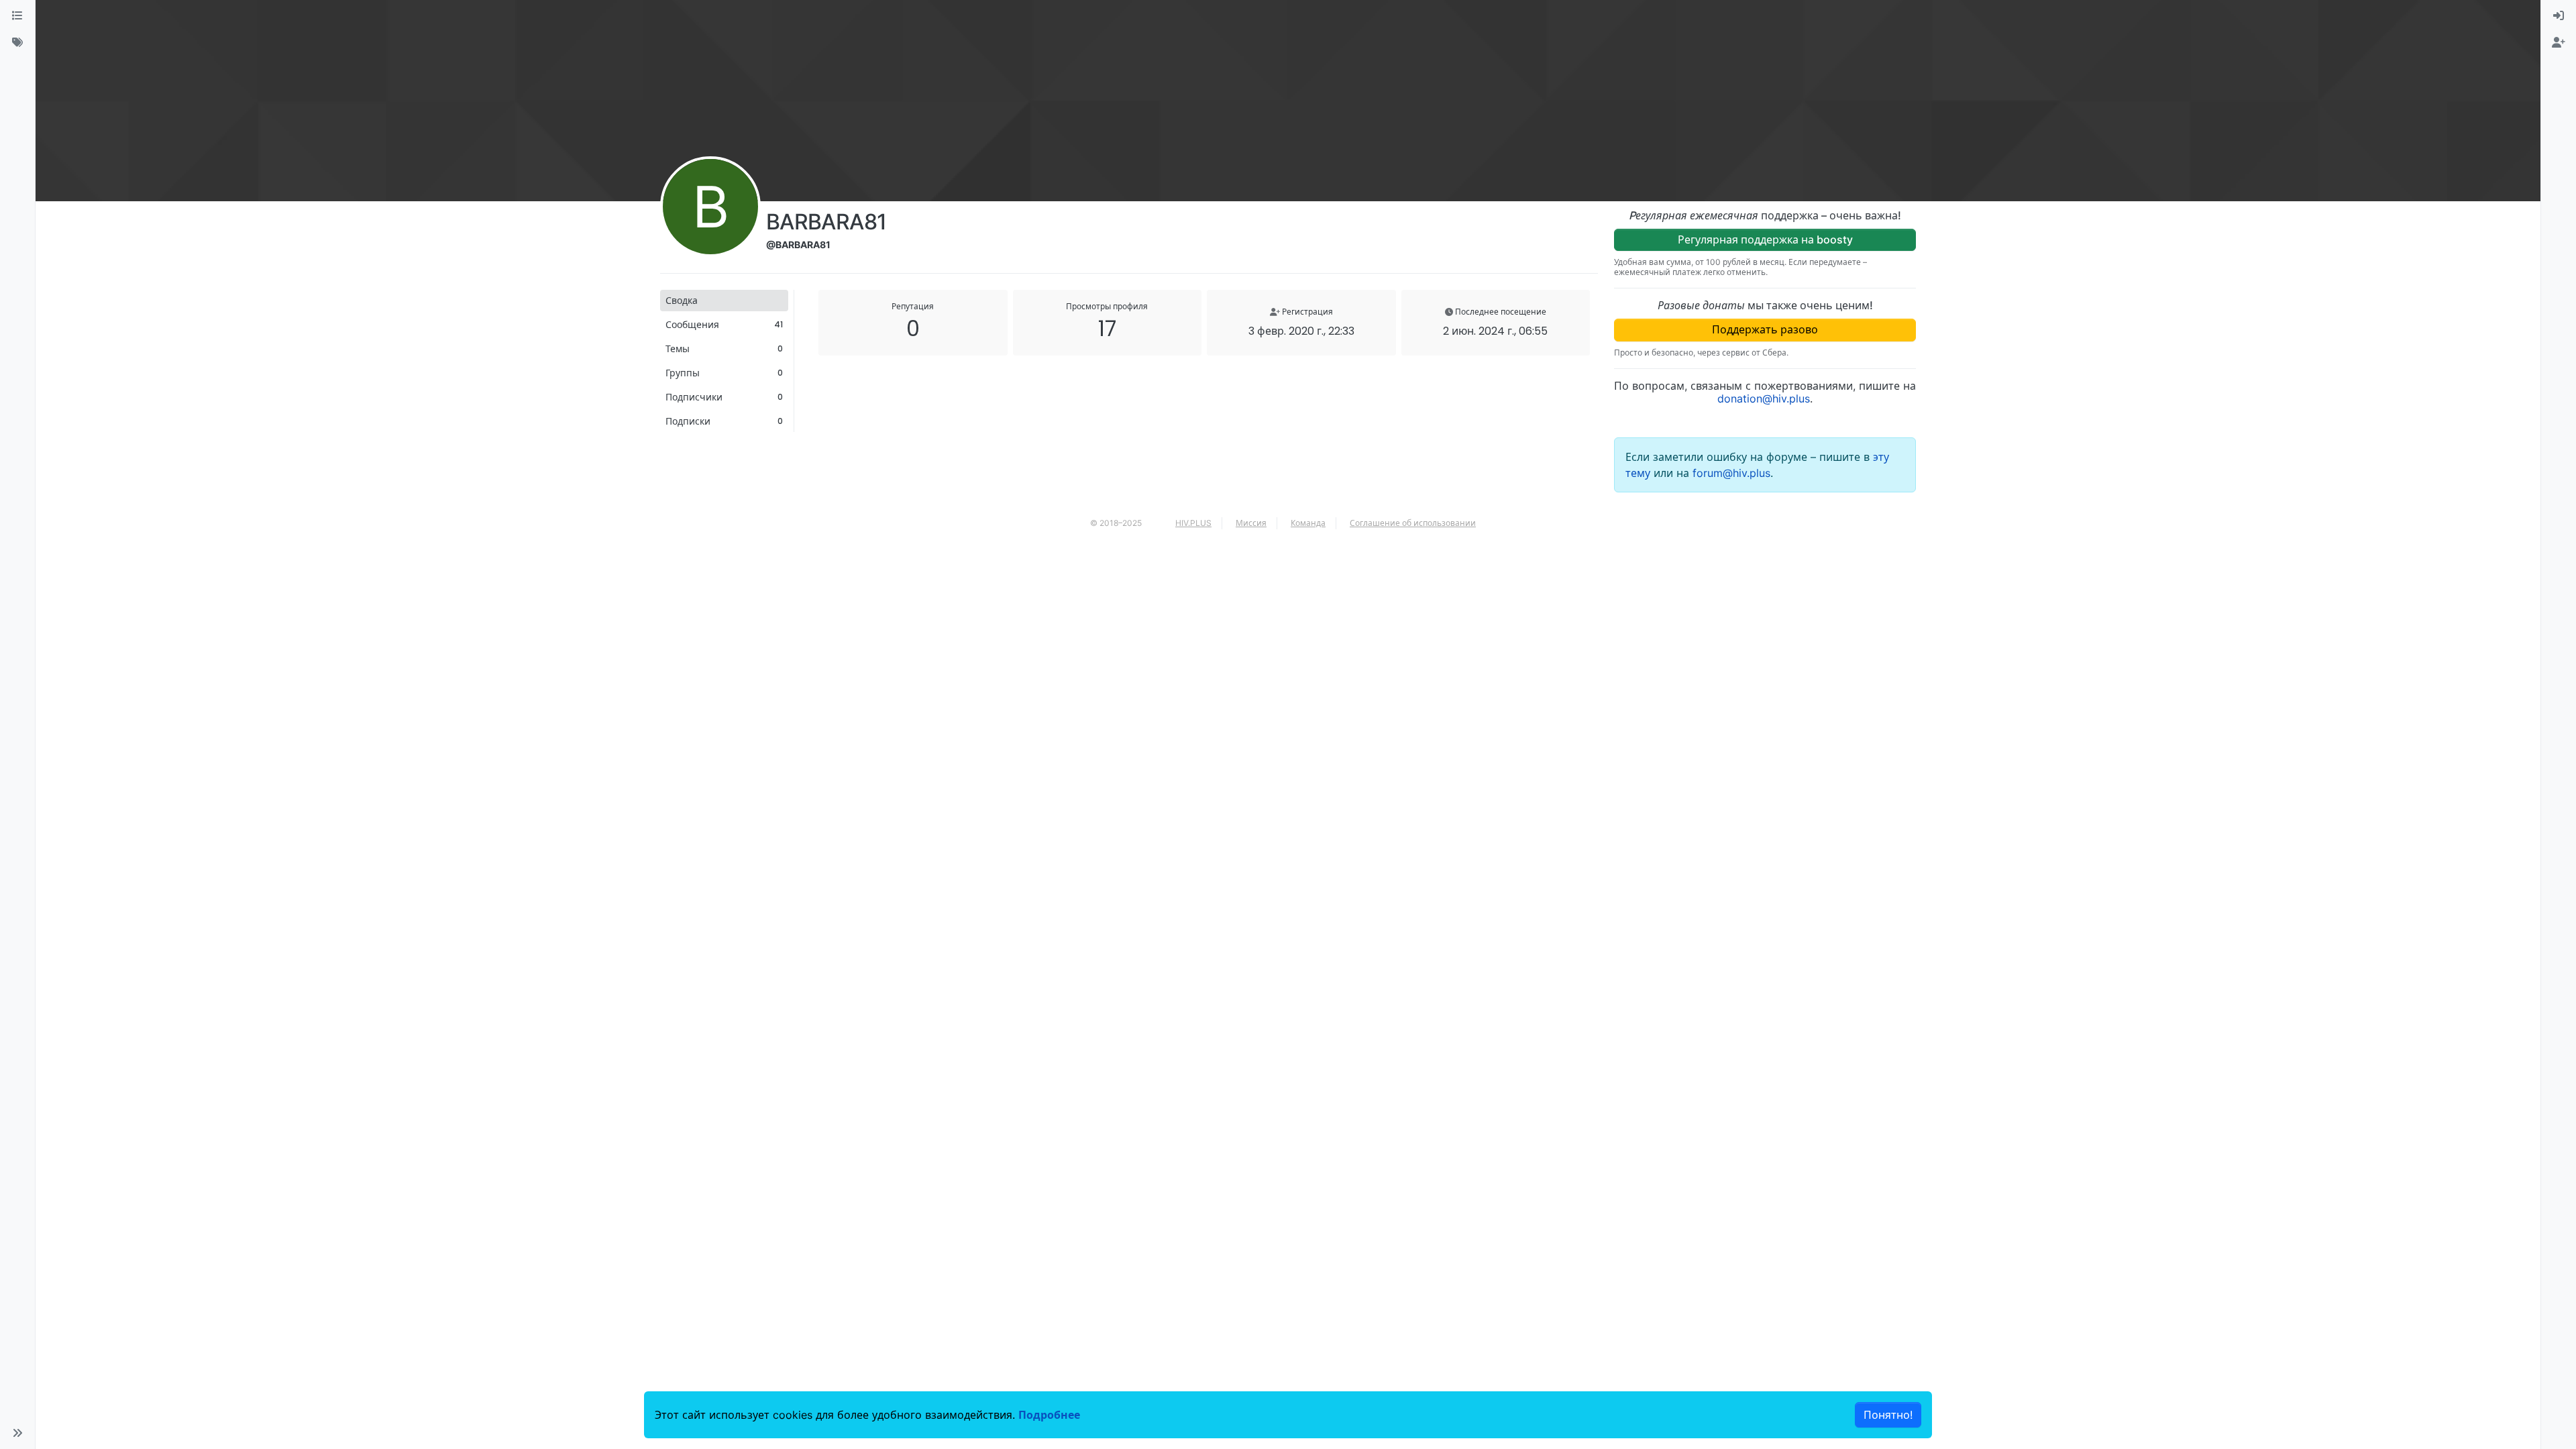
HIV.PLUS (1193, 523)
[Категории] (17, 16)
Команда (1308, 523)
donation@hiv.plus (1764, 398)
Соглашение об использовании (1413, 523)
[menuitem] (2559, 16)
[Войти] (2559, 16)
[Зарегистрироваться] (2559, 43)
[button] (17, 1433)
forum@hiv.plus (1731, 473)
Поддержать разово (1765, 329)
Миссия (1251, 523)
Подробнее (1049, 1415)
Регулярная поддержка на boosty (1765, 239)
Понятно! (1888, 1415)
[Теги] (17, 43)
